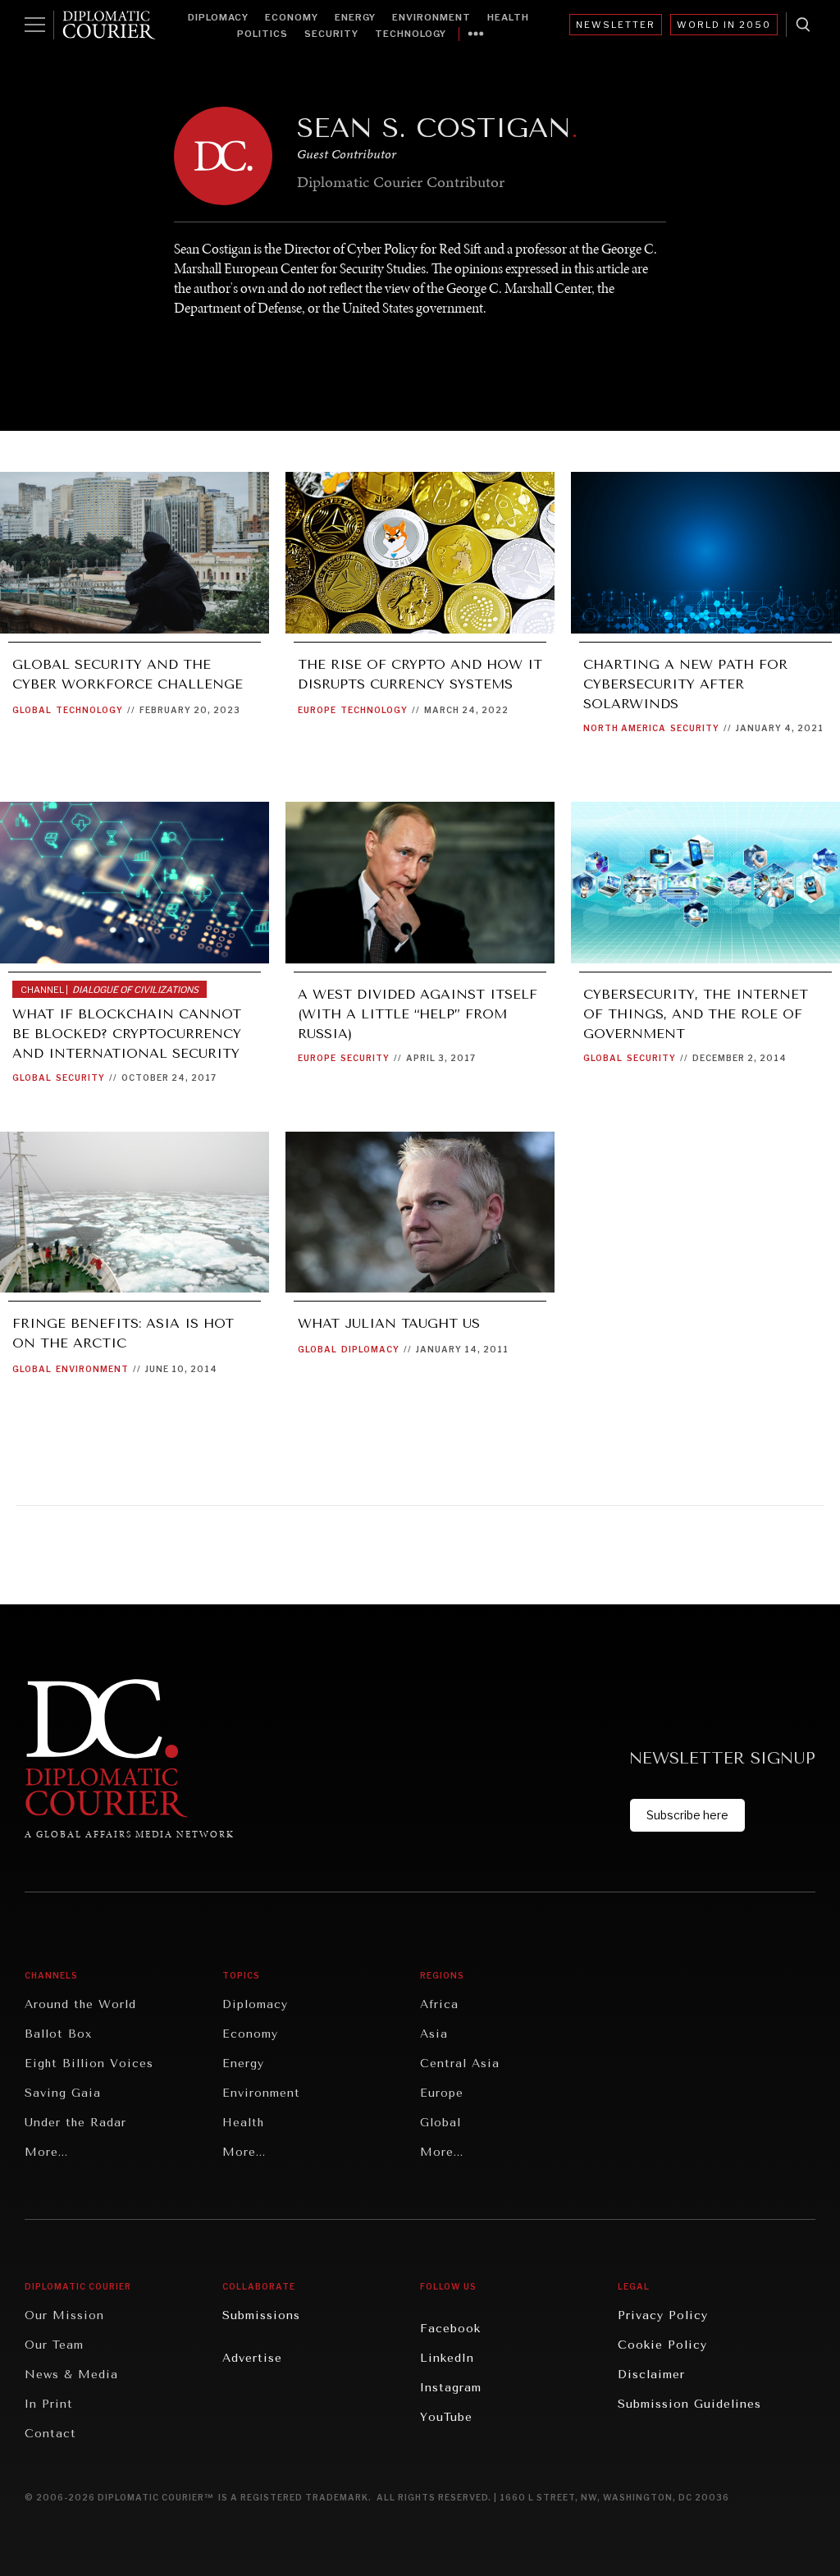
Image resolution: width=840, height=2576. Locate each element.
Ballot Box (58, 2034)
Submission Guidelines (689, 2404)
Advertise (252, 2358)
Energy (355, 17)
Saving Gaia (63, 2093)
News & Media (71, 2375)
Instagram (451, 2388)
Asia (434, 2034)
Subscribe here (687, 1815)
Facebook (450, 2329)
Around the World (80, 2004)
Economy (292, 17)
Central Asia (460, 2064)
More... (46, 2152)
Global (32, 710)
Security (331, 34)
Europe (317, 710)
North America (625, 728)
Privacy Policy (663, 2315)
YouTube (446, 2417)
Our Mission (64, 2315)
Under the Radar (75, 2123)
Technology (411, 34)
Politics (262, 34)
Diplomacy (218, 17)
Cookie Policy (662, 2345)
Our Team (54, 2345)
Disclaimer (651, 2375)
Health (508, 17)
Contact (50, 2434)
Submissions (261, 2315)
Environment (431, 17)
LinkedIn (447, 2358)
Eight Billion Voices (89, 2064)
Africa (439, 2004)
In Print (49, 2404)
